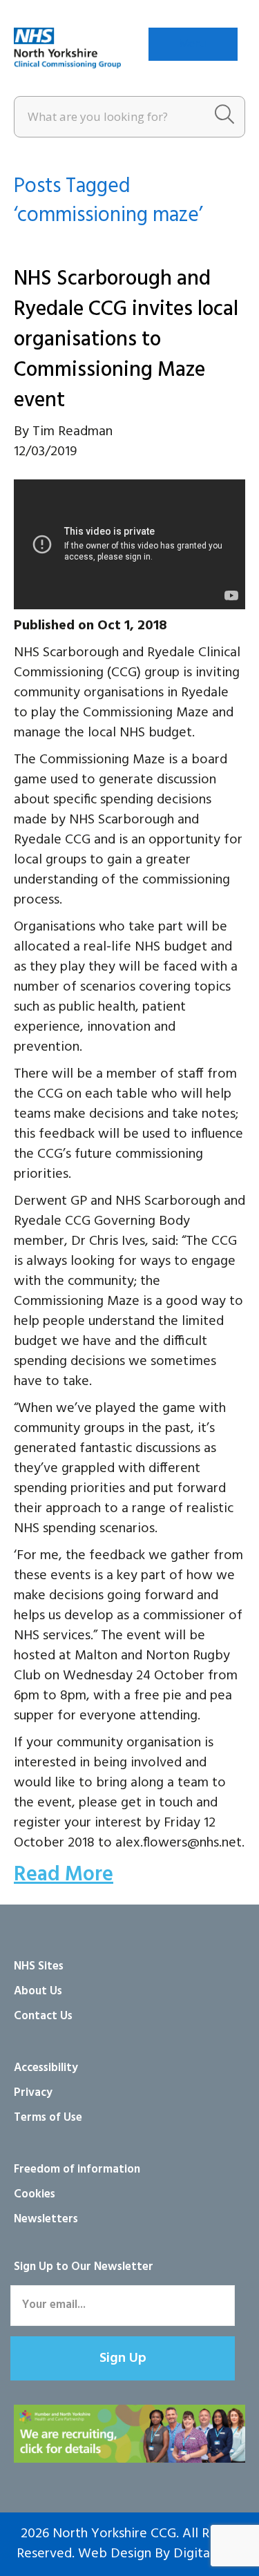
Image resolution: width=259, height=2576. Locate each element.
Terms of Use (48, 2118)
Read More (64, 1875)
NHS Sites (39, 1966)
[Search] (224, 117)
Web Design (115, 2554)
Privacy (33, 2093)
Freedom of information (77, 2169)
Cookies (35, 2194)
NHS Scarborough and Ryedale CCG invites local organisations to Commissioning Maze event (126, 340)
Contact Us (43, 2016)
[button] (123, 2358)
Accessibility (46, 2068)
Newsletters (46, 2219)
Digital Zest (208, 2554)
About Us (38, 1991)
